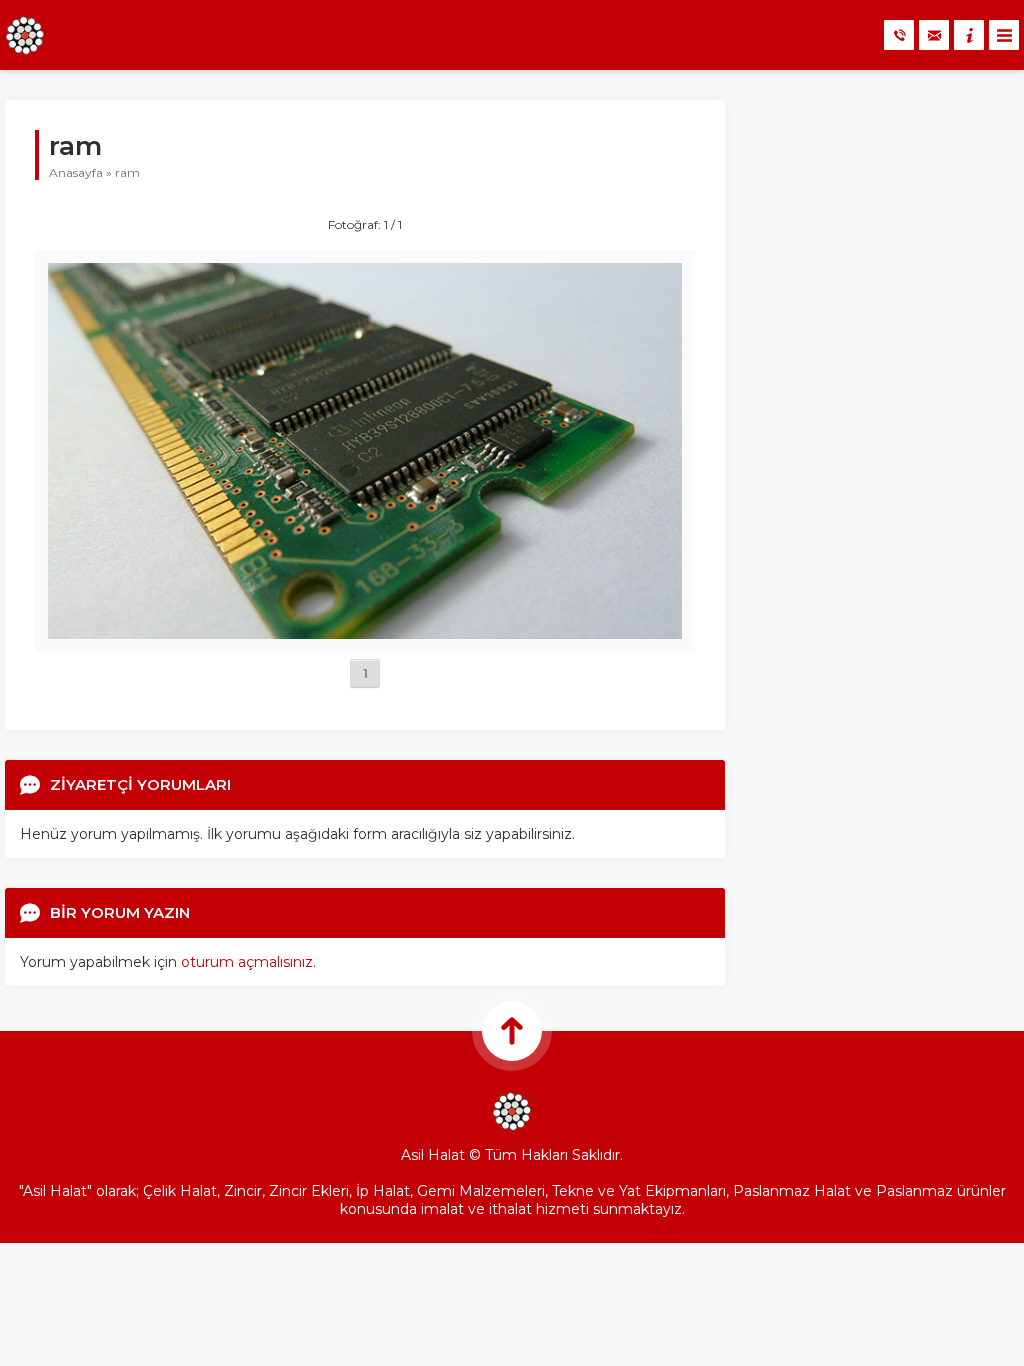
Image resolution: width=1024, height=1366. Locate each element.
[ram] (365, 630)
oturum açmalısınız (247, 962)
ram (127, 172)
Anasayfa (76, 172)
